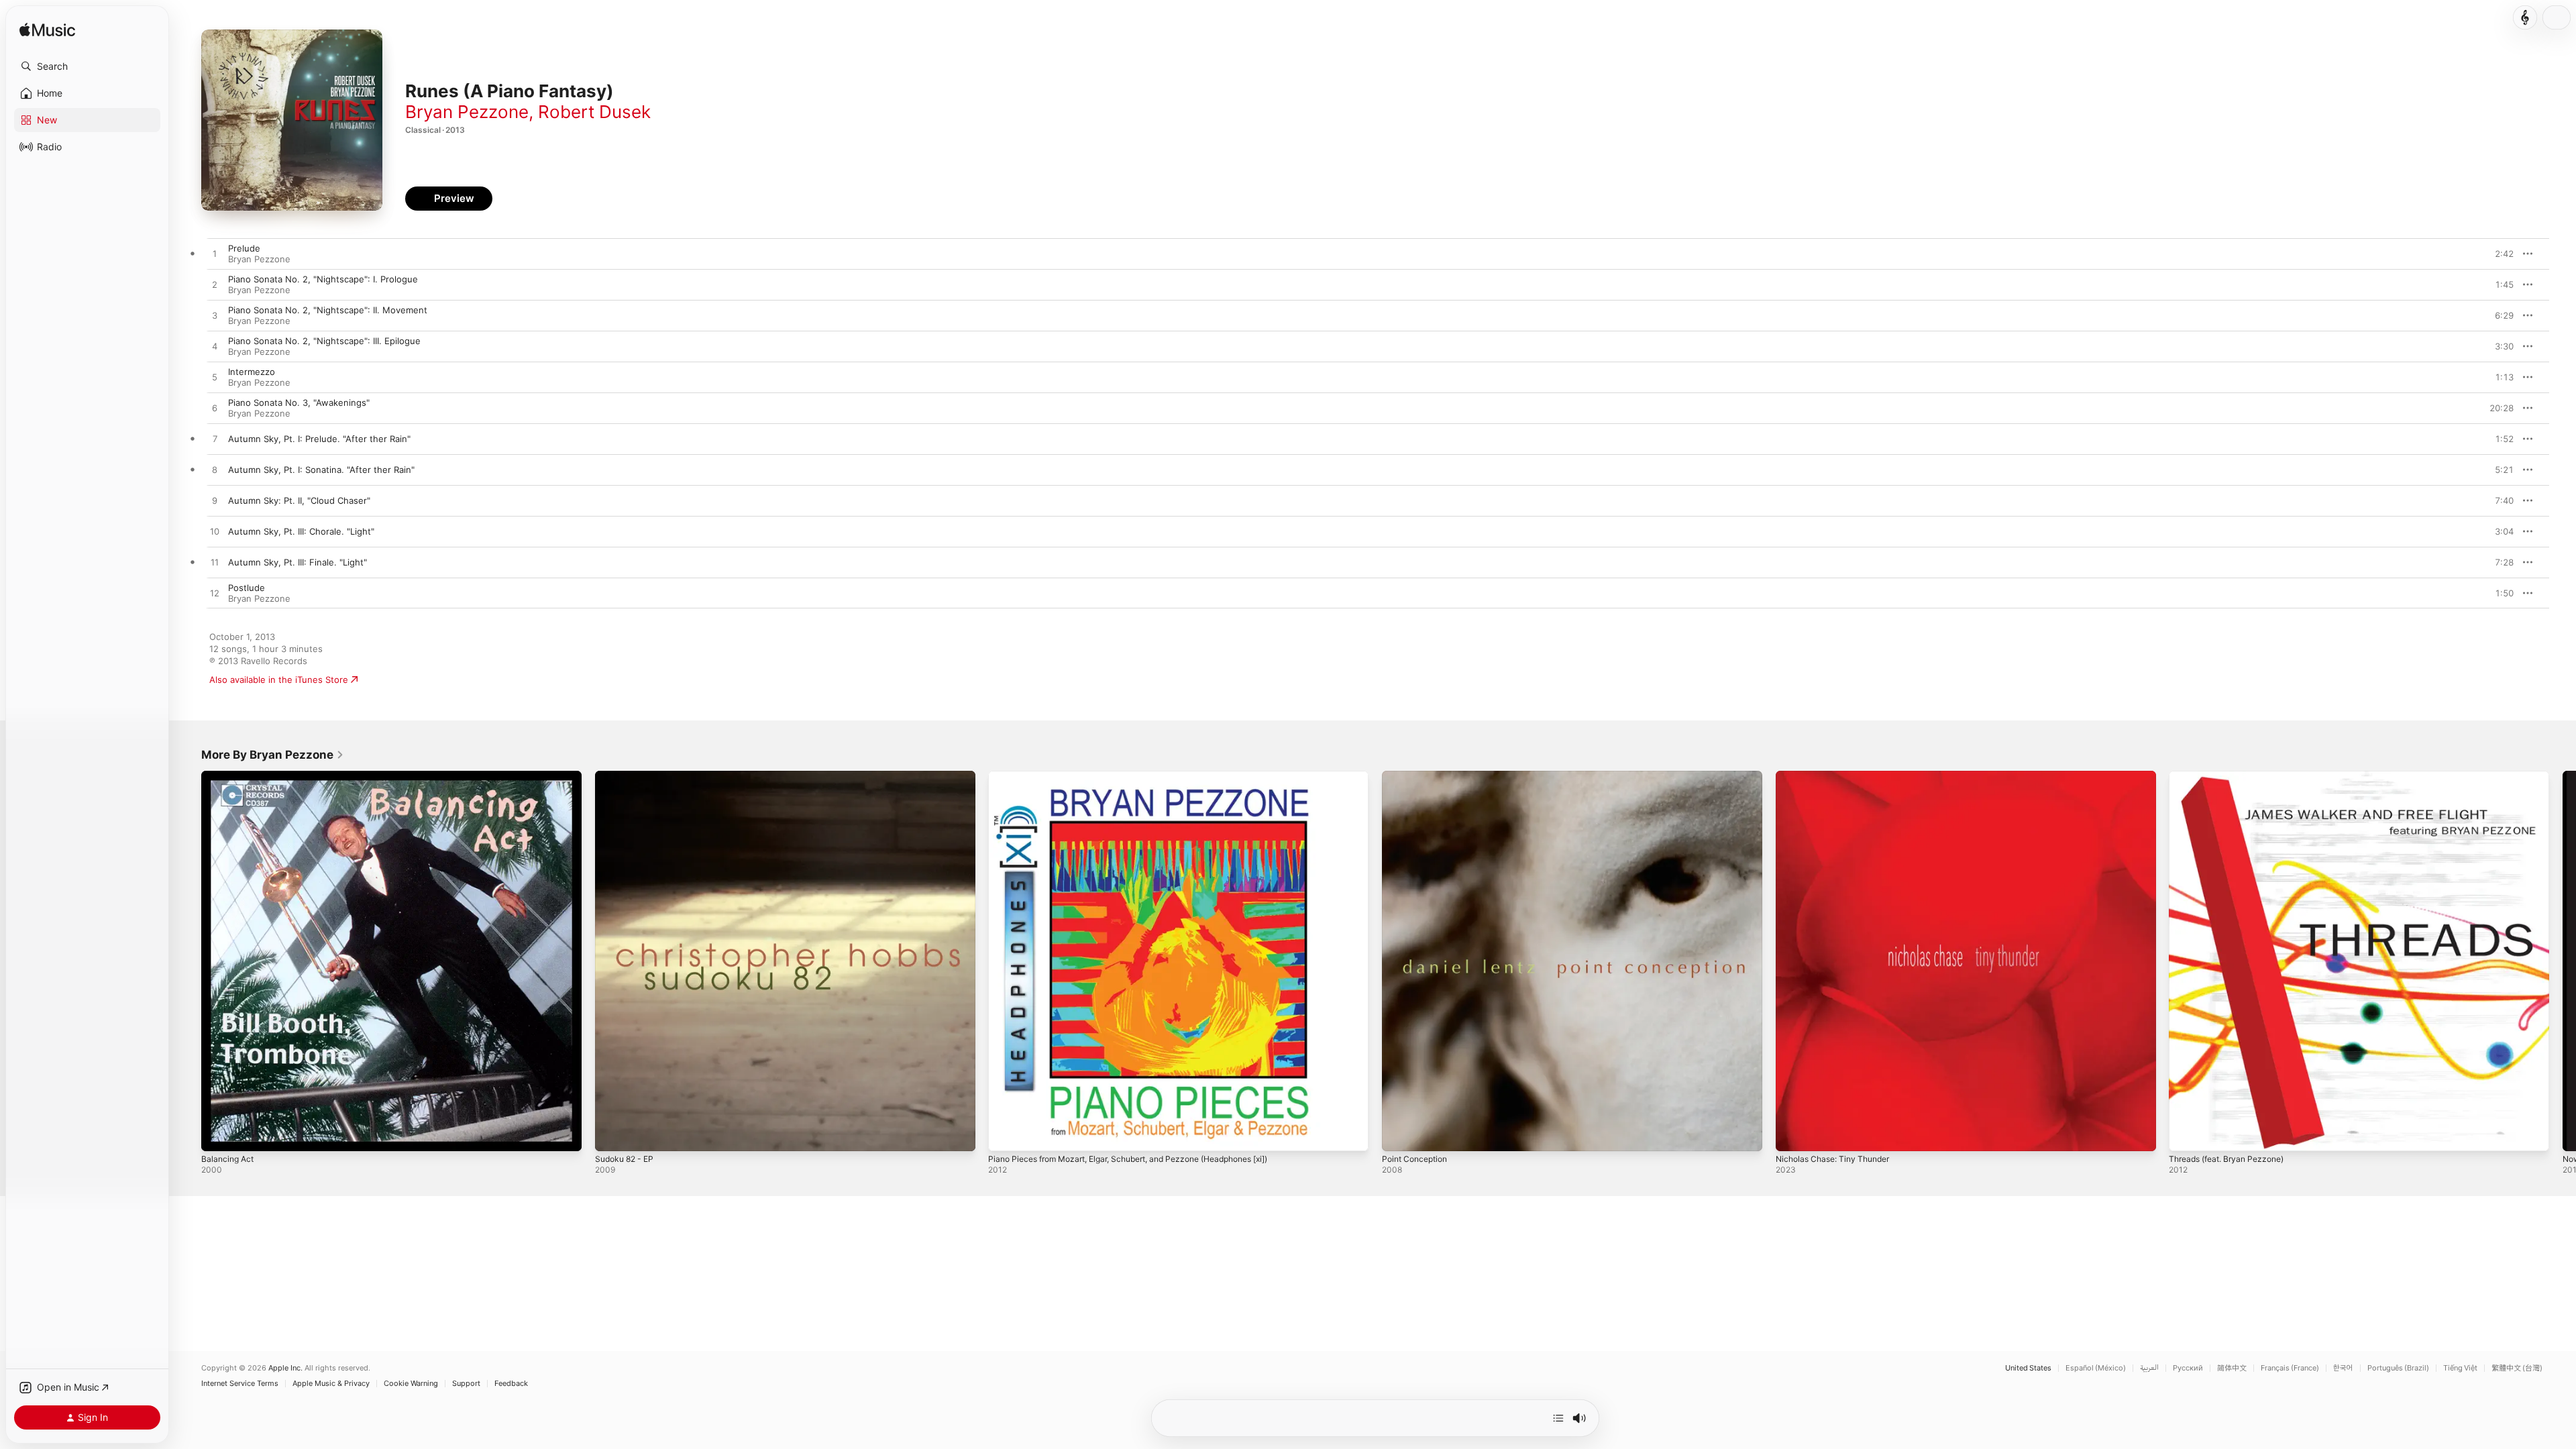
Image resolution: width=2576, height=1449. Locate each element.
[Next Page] (2563, 961)
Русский (2188, 1368)
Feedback (511, 1384)
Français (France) (2290, 1368)
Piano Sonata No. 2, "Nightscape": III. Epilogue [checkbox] (324, 341)
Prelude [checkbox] (244, 248)
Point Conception (1418, 776)
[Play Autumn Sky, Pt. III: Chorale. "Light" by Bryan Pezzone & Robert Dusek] (215, 532)
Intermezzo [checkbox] (252, 372)
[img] (47, 31)
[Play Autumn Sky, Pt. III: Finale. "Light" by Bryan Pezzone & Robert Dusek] (215, 563)
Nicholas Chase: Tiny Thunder (1838, 776)
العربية (2149, 1368)
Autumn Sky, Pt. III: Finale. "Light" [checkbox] (298, 562)
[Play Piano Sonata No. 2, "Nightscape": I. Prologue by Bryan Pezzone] (215, 285)
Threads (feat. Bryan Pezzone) (2233, 776)
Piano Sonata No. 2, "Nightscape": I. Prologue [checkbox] (323, 279)
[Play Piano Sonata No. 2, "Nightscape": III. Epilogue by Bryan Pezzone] (215, 347)
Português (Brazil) (2398, 1368)
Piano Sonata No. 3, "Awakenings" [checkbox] (299, 402)
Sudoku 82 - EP (628, 776)
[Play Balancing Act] (218, 1134)
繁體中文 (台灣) (2517, 1368)
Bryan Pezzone (467, 112)
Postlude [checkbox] (247, 588)
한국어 (2343, 1368)
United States (2028, 1368)
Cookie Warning (411, 1384)
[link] (273, 755)
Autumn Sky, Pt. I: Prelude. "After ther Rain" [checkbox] (319, 439)
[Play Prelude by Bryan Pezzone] (215, 254)
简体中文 (2232, 1368)
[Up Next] (1558, 1418)
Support (466, 1384)
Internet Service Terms (240, 1384)
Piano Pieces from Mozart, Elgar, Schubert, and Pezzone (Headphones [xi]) (1146, 776)
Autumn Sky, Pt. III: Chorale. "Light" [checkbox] (301, 531)
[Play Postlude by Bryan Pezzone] (215, 594)
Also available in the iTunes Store (279, 680)
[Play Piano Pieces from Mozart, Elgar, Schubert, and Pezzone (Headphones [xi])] (1005, 1134)
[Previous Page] (188, 961)
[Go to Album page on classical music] (2525, 17)
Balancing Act (229, 776)
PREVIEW (2499, 254)
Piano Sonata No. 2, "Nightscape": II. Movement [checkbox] (328, 310)
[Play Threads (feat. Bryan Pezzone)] (2186, 1134)
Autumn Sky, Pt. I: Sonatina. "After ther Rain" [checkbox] (321, 470)
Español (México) (2096, 1368)
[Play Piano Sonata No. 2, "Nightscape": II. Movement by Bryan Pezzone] (215, 316)
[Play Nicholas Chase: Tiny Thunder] (1792, 1134)
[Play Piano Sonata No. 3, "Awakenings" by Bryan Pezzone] (215, 409)
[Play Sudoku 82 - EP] (612, 1134)
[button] (87, 66)
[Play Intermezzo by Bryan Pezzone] (215, 378)
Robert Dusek (594, 112)
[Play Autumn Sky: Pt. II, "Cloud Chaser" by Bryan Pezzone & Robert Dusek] (215, 501)
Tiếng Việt (2460, 1368)
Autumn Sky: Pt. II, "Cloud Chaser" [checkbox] (299, 500)
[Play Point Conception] (1399, 1134)
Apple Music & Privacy (331, 1384)
